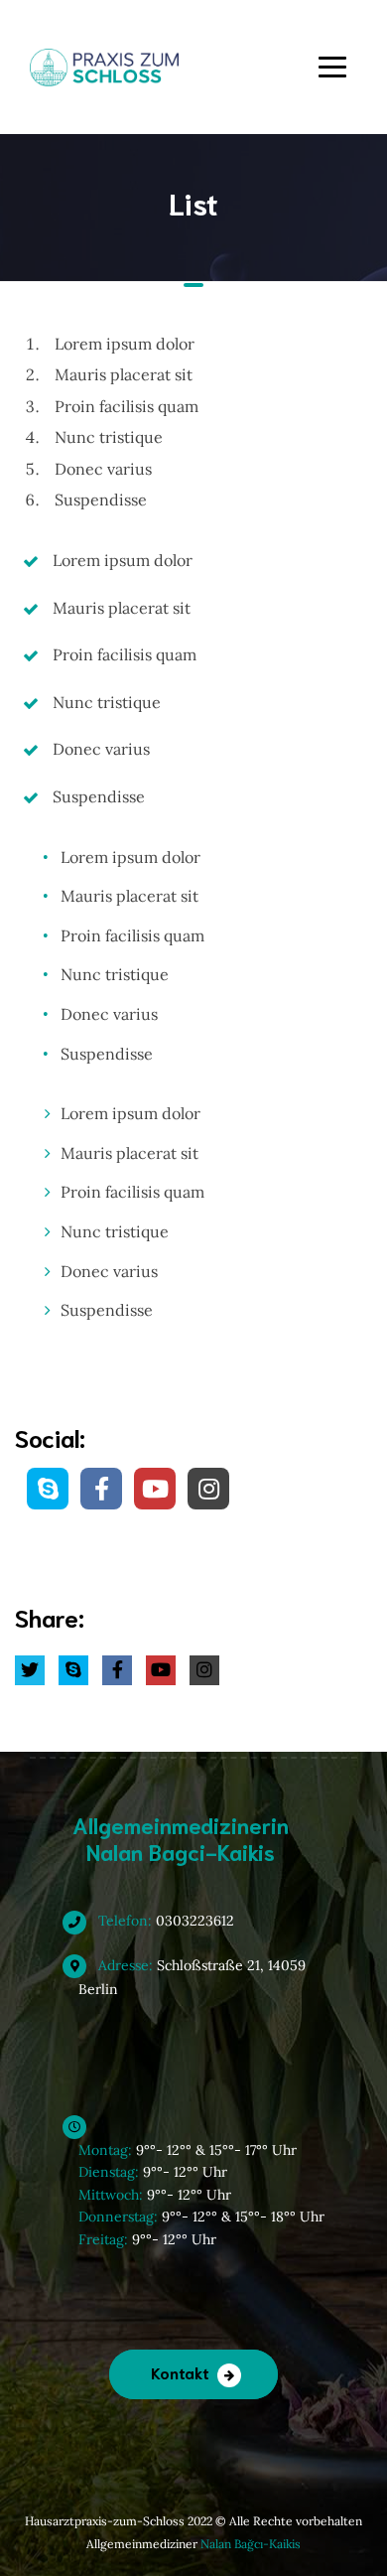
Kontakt (180, 2372)
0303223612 (164, 1921)
